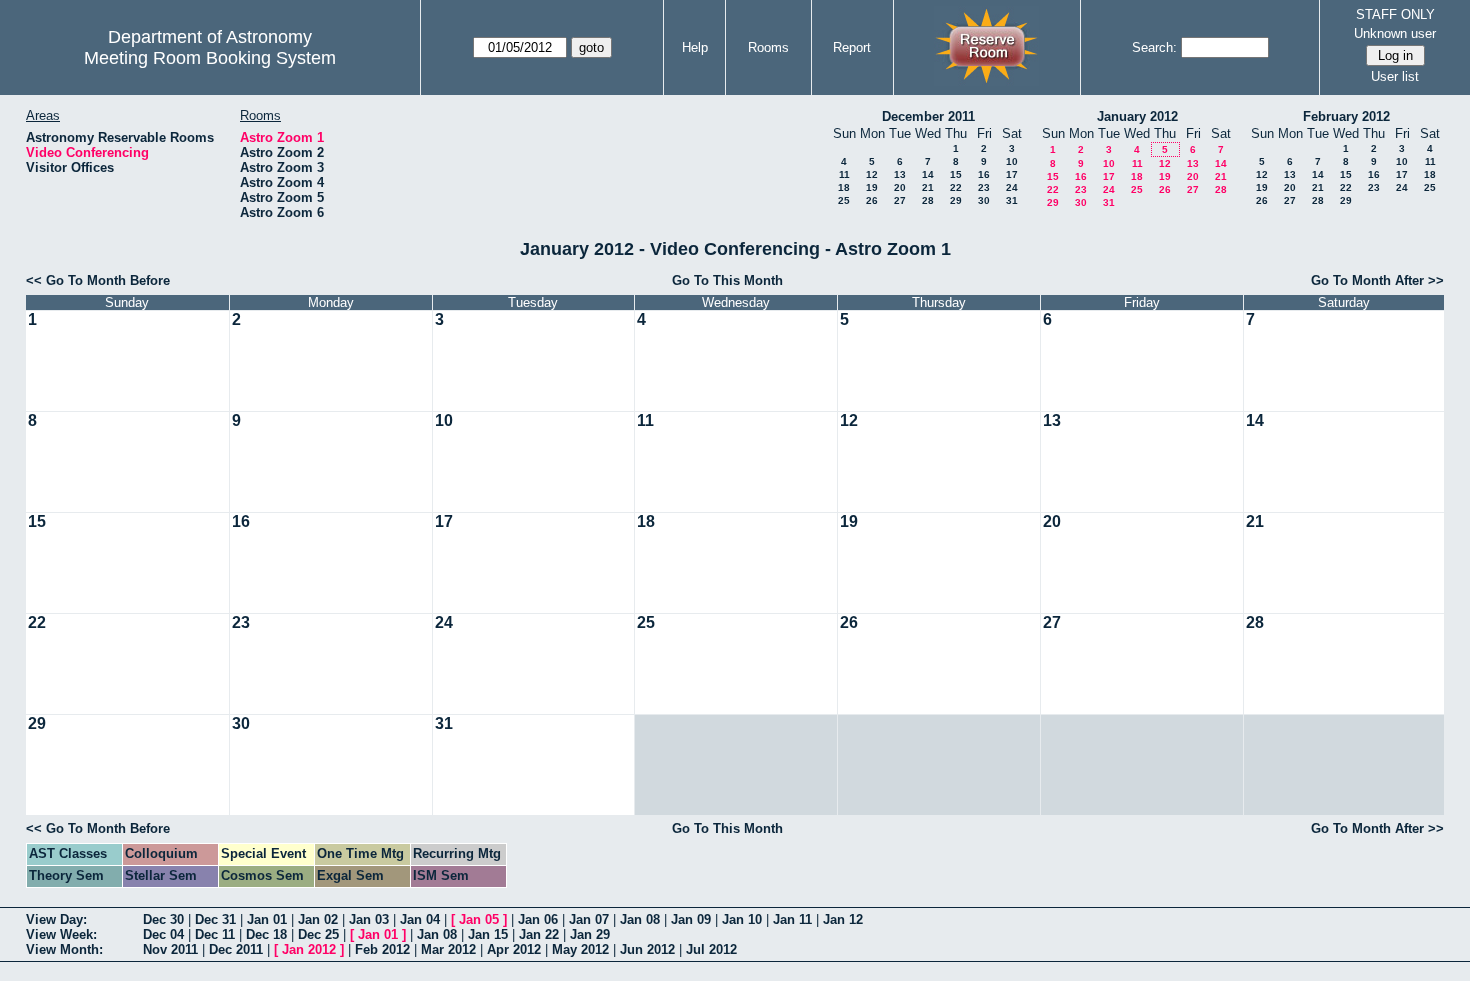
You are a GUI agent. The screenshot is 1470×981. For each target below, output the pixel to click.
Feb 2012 (382, 949)
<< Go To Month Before (98, 280)
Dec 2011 (236, 949)
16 (984, 174)
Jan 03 (369, 919)
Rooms (768, 47)
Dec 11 (215, 934)
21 (928, 187)
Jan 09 (691, 919)
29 (956, 200)
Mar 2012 (448, 949)
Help (695, 47)
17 (1012, 174)
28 (928, 200)
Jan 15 (488, 934)
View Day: (56, 919)
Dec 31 (215, 919)
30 (984, 200)
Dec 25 (318, 934)
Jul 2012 (711, 949)
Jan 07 (589, 919)
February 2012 (1346, 116)
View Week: (61, 934)
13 (900, 174)
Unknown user (1395, 33)
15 (956, 174)
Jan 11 (792, 919)
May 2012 (580, 949)
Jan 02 (318, 919)
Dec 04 (163, 934)
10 (1012, 161)
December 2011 (928, 116)
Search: (1154, 47)
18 (844, 187)
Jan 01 (267, 919)
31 (1012, 200)
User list (1395, 76)
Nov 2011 (170, 949)
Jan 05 (479, 919)
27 (900, 200)
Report (852, 47)
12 (872, 174)
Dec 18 (266, 934)
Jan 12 (843, 919)
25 (844, 200)
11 (844, 174)
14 (928, 174)
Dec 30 (163, 919)
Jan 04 (420, 919)
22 (956, 187)
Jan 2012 (309, 949)
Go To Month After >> (1377, 280)
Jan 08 (640, 919)
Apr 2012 (514, 949)
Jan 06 (538, 919)
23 (984, 187)
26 (872, 200)
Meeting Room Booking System (210, 58)
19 (872, 187)
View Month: (64, 949)
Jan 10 (742, 919)
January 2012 (1137, 116)
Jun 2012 (647, 949)
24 (1012, 187)
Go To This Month (727, 280)
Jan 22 (539, 934)
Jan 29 (590, 934)
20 (900, 187)
